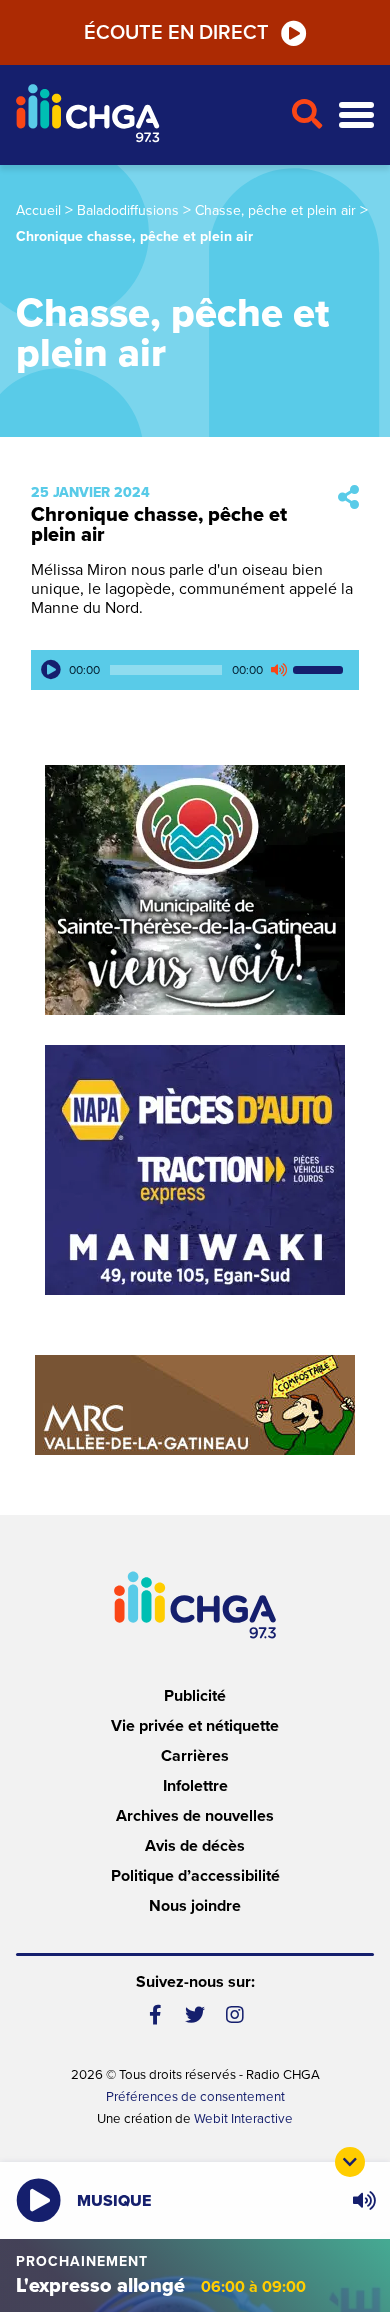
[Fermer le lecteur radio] (350, 2162)
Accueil (38, 210)
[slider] (321, 670)
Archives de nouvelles (195, 1816)
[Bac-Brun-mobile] (195, 1405)
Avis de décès (195, 1846)
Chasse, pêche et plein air (275, 210)
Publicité (195, 1696)
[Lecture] (51, 670)
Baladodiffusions (128, 210)
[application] (195, 670)
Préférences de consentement (195, 2097)
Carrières (195, 1756)
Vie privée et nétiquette (195, 1726)
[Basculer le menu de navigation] (356, 115)
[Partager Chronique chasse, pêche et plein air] (348, 498)
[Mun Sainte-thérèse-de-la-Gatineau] (195, 890)
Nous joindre (195, 1906)
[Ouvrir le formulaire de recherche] (306, 115)
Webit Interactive (243, 2119)
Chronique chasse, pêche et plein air (159, 525)
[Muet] (278, 670)
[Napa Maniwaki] (195, 1170)
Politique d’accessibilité (195, 1876)
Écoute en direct (176, 33)
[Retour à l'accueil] (145, 115)
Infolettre (195, 1786)
